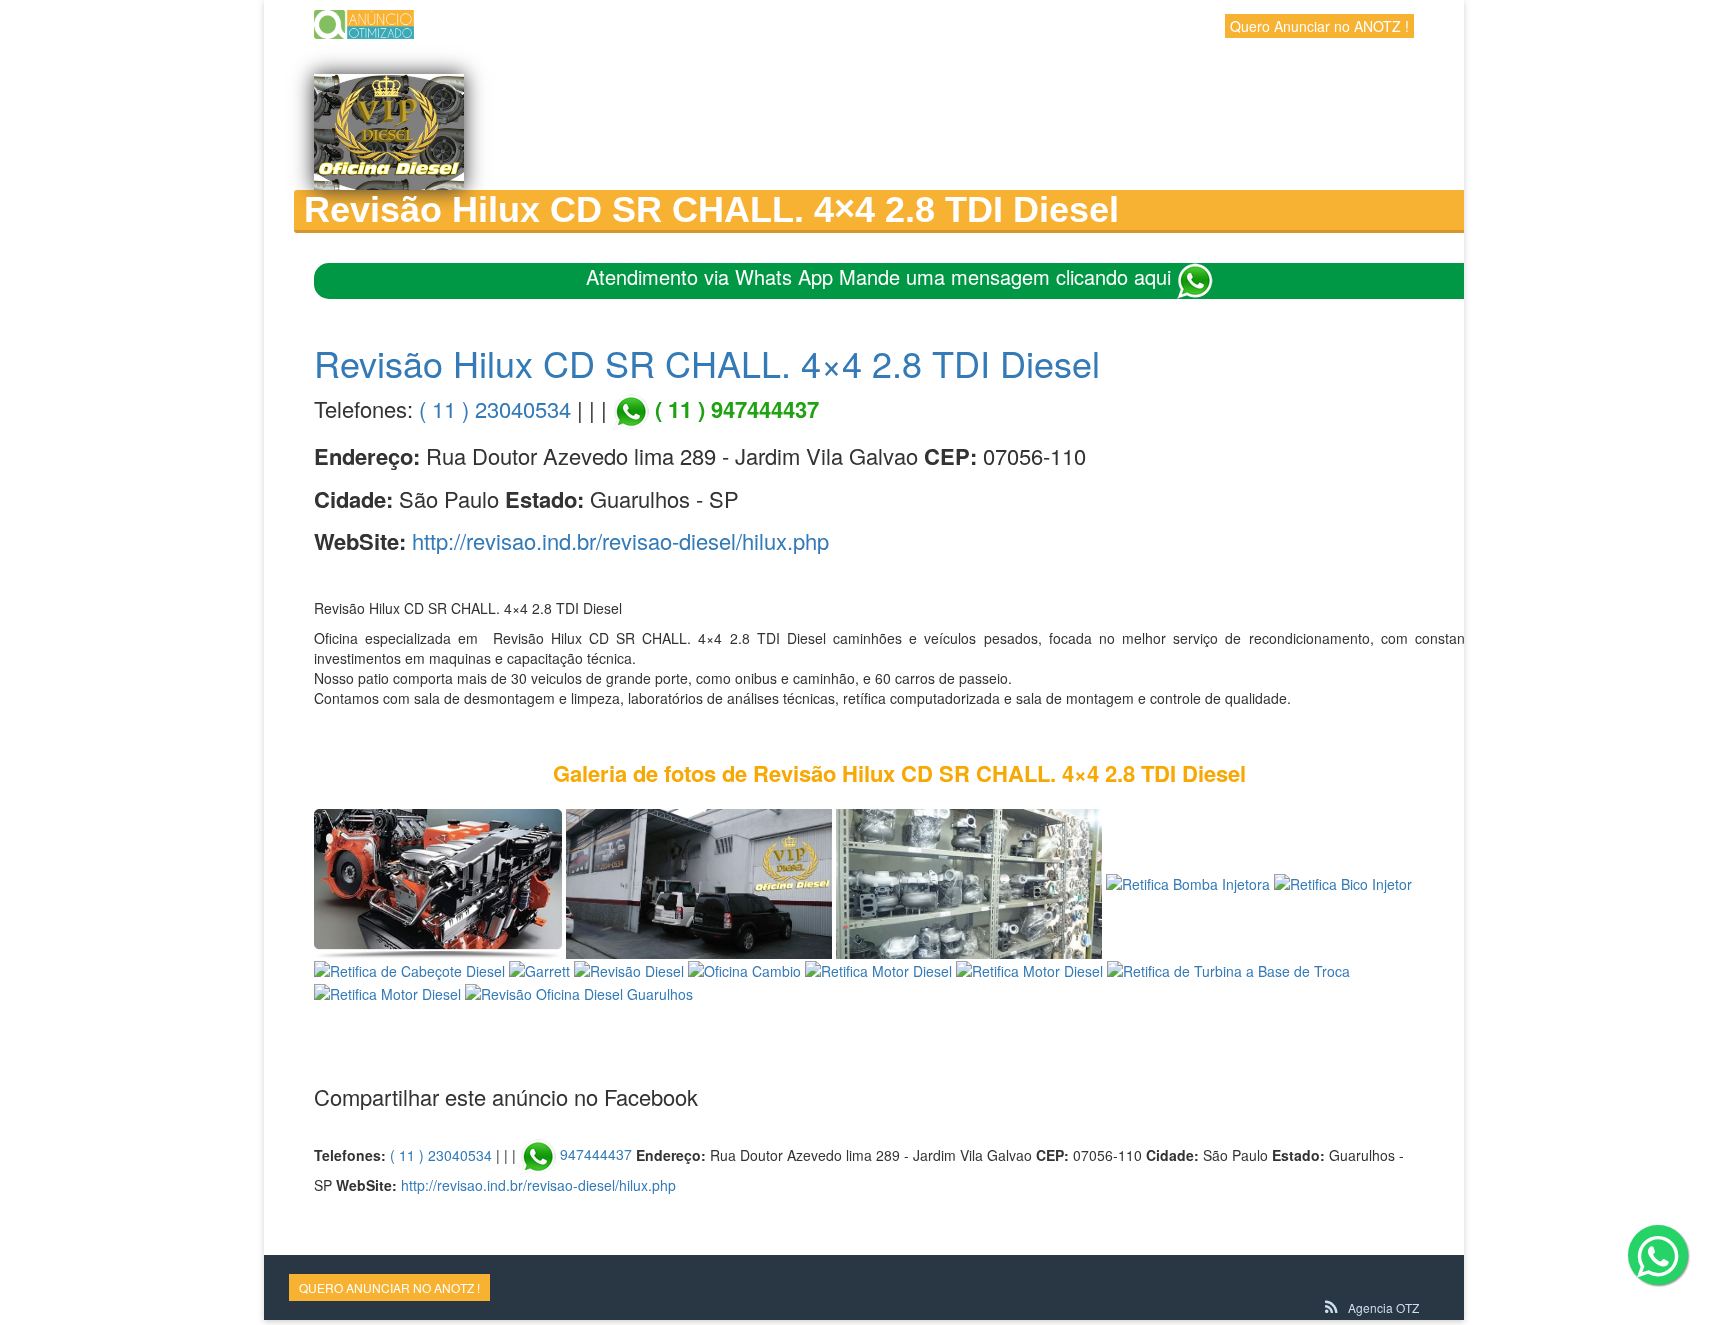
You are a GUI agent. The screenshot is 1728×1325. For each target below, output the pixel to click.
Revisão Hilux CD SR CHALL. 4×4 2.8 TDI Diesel (707, 362)
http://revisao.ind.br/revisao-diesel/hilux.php (620, 540)
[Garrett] (539, 969)
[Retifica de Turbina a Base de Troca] (969, 882)
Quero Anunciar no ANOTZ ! (1319, 26)
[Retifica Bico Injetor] (1343, 882)
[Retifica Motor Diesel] (878, 969)
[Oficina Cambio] (744, 969)
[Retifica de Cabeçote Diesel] (409, 969)
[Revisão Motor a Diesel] (438, 882)
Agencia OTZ (1383, 1307)
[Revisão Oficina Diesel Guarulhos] (579, 991)
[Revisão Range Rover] (699, 882)
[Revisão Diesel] (629, 969)
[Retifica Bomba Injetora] (1188, 882)
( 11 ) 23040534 (495, 408)
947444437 (596, 1154)
